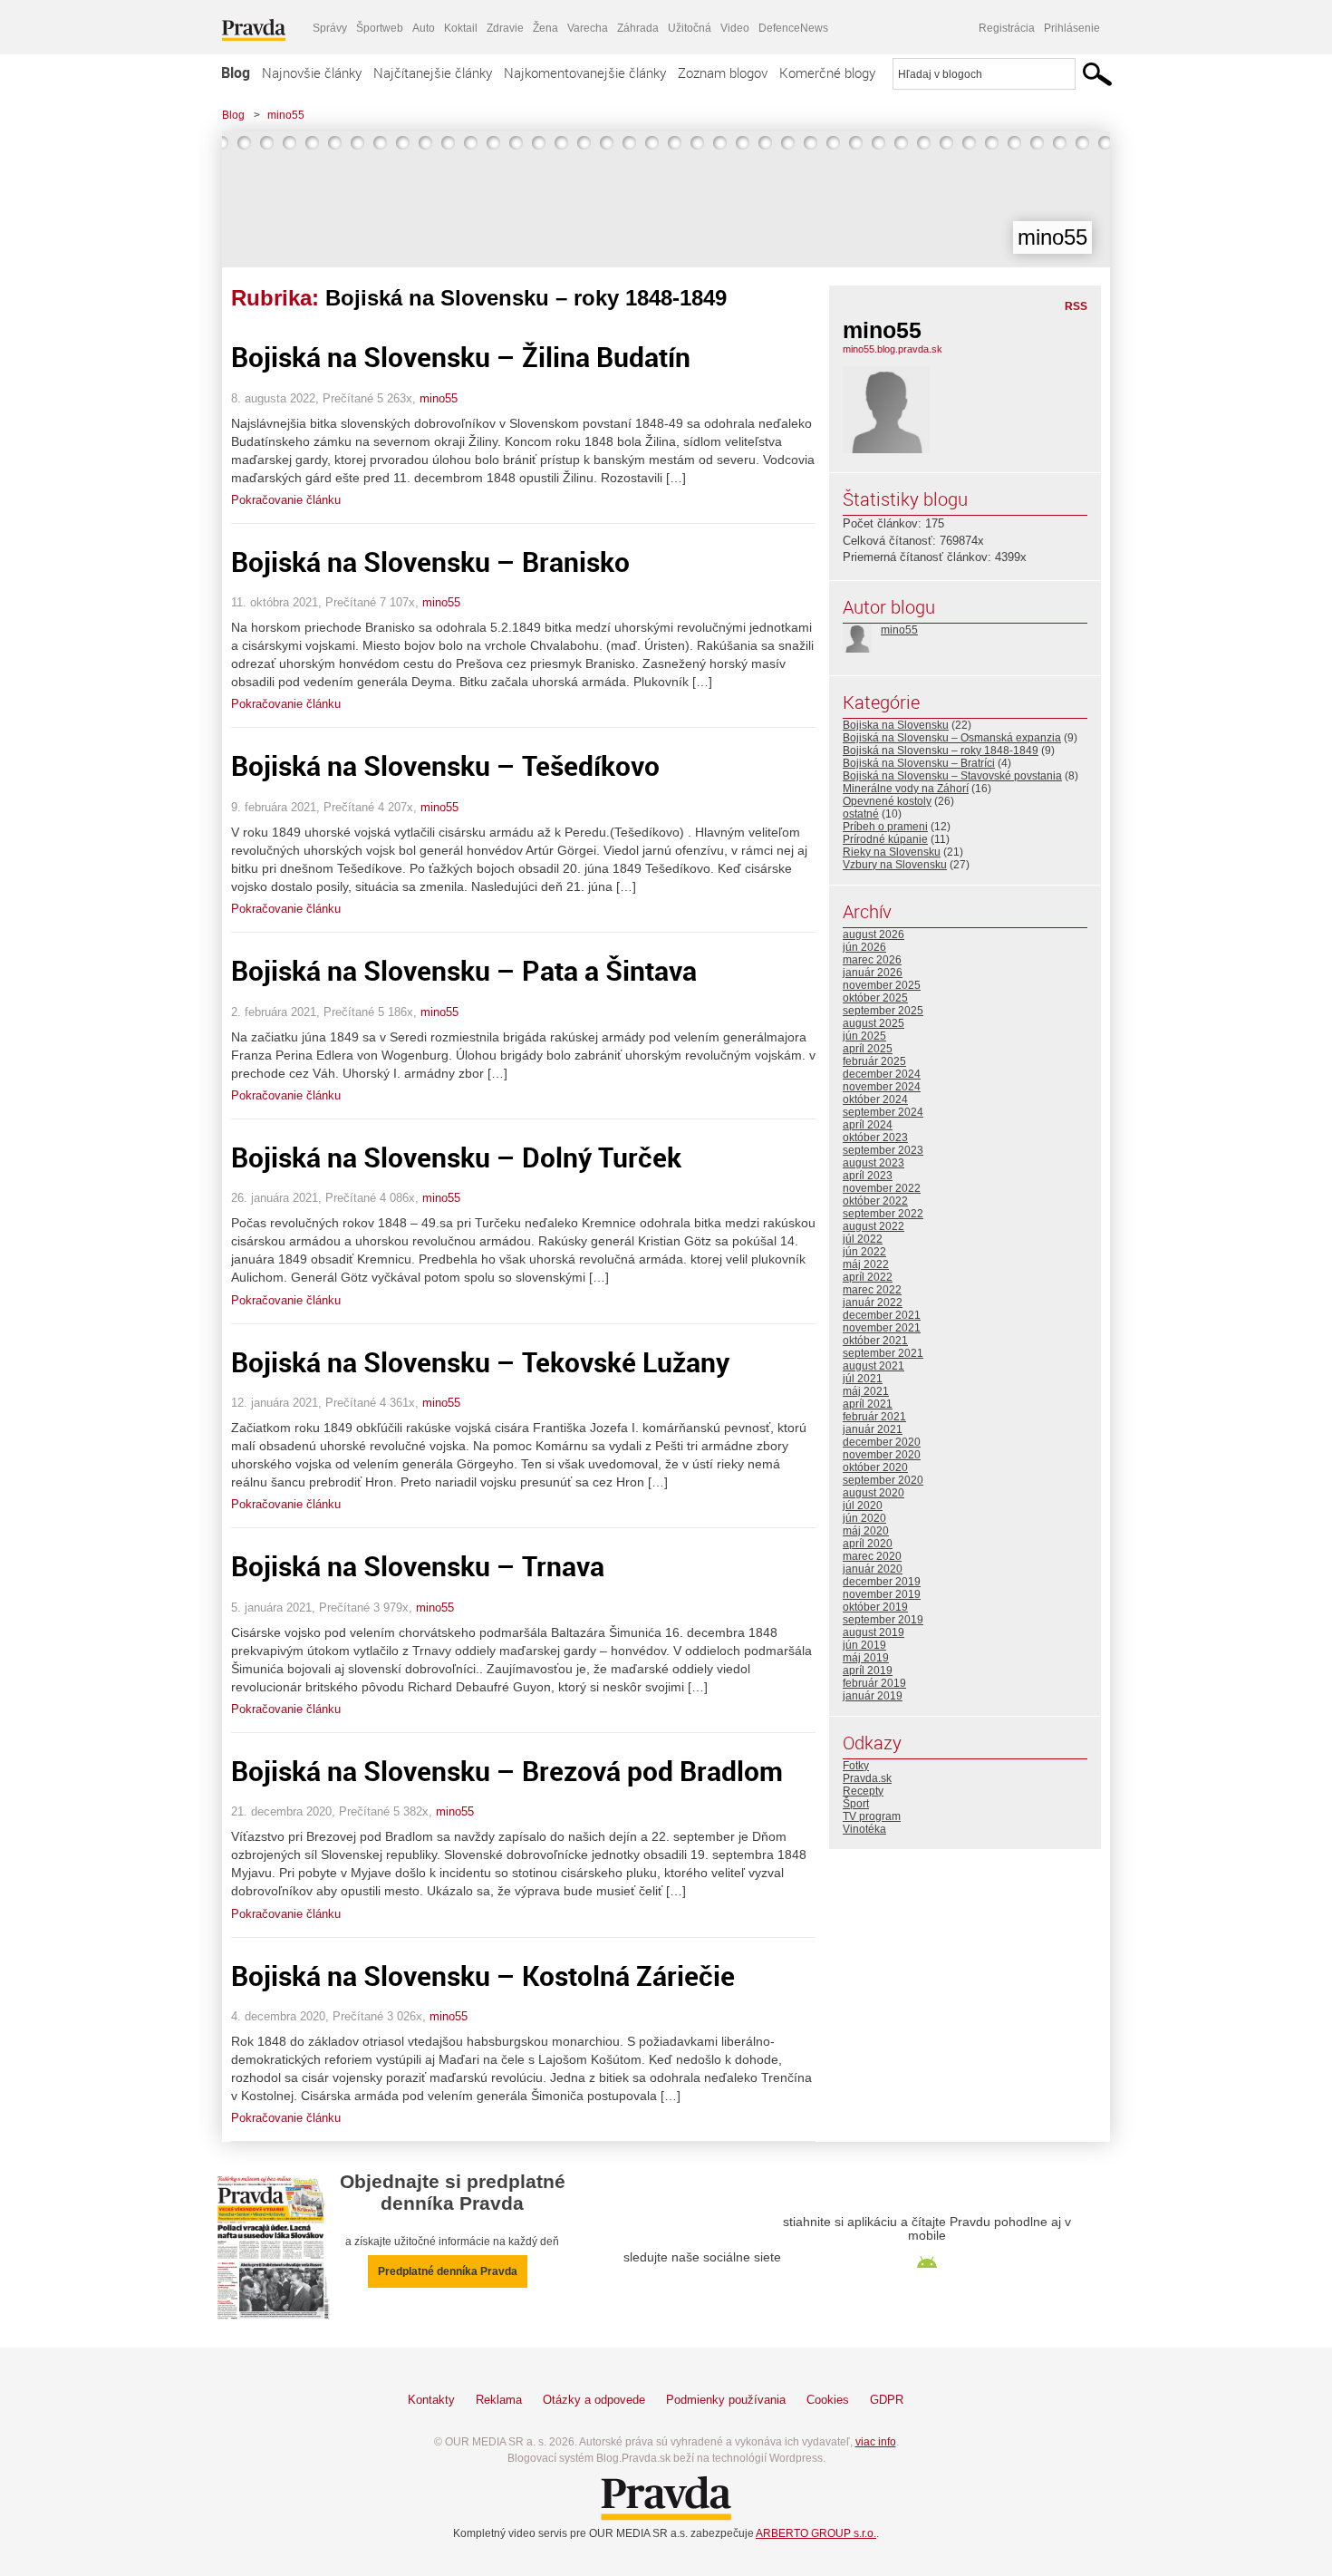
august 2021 (874, 1366)
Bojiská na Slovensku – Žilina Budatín (461, 357)
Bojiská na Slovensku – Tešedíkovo (445, 765)
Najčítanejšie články (433, 73)
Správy (330, 28)
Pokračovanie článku (286, 500)
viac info (876, 2442)
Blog (236, 73)
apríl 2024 (868, 1125)
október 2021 (875, 1341)
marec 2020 (872, 1556)
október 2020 (875, 1467)
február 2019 (874, 1683)
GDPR (887, 2400)
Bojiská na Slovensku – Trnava (418, 1566)
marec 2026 (872, 960)
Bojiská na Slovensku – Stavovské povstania (952, 776)
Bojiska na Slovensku (896, 725)
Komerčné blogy (827, 73)
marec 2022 (872, 1290)
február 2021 (874, 1417)
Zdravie (505, 28)
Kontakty (431, 2400)
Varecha (588, 28)
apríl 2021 (868, 1404)
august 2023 (874, 1163)
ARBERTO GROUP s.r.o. (816, 2533)
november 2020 (882, 1455)
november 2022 (882, 1188)
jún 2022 (864, 1252)
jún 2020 (864, 1518)
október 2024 (875, 1099)
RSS (1076, 306)
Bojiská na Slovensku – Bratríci (919, 763)
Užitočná (690, 28)
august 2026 (874, 935)
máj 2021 (866, 1391)
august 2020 (874, 1493)
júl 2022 (863, 1239)
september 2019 (883, 1620)
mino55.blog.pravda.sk (893, 349)
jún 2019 (864, 1645)
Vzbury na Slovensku (895, 865)
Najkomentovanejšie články (585, 73)
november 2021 (882, 1328)
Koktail (461, 28)
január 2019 (873, 1696)
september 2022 (883, 1214)
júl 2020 (863, 1506)
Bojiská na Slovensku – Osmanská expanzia (952, 738)
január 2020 (873, 1569)
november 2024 (882, 1087)
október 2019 (875, 1607)
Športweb (380, 28)
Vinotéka (864, 1829)
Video (735, 28)
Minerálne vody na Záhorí (906, 789)
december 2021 (882, 1315)
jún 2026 (864, 947)
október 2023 (875, 1138)
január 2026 (873, 973)
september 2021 (883, 1353)
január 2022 (873, 1303)
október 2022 (875, 1201)
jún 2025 (864, 1036)
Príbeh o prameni (885, 827)
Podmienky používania (726, 2400)
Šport (856, 1804)
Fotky (856, 1766)
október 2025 (875, 998)
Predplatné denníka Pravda (448, 2271)
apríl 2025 (868, 1049)
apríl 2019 (868, 1671)
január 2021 (873, 1429)
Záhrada (638, 28)
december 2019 (882, 1582)
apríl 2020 (868, 1544)
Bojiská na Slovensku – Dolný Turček (456, 1157)
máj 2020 (866, 1531)
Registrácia (1007, 28)
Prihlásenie (1072, 28)
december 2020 (882, 1442)
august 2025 (874, 1023)
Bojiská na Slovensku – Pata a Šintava (464, 970)
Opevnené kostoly (887, 801)
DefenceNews (793, 28)
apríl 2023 (868, 1176)
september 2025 (883, 1011)
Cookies (828, 2400)
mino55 (286, 115)
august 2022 (874, 1226)
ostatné (861, 814)
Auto (424, 28)
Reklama (499, 2400)
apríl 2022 (868, 1277)
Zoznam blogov (723, 73)
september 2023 (883, 1150)
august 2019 (874, 1632)
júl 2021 (863, 1379)
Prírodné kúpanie (885, 839)
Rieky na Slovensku (892, 852)
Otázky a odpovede (594, 2400)
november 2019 (882, 1594)
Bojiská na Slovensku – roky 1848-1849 (941, 751)
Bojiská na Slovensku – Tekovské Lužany (480, 1362)
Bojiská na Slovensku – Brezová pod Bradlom (507, 1771)
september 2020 (883, 1480)
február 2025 (874, 1061)
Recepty (863, 1791)
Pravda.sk (867, 1778)
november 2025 (882, 985)
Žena (545, 28)
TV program (872, 1816)
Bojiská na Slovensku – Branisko (430, 562)
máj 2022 (866, 1264)
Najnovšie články (312, 73)
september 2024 (883, 1112)
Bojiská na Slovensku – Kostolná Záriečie (483, 1976)
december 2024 (882, 1074)
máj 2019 (866, 1658)
